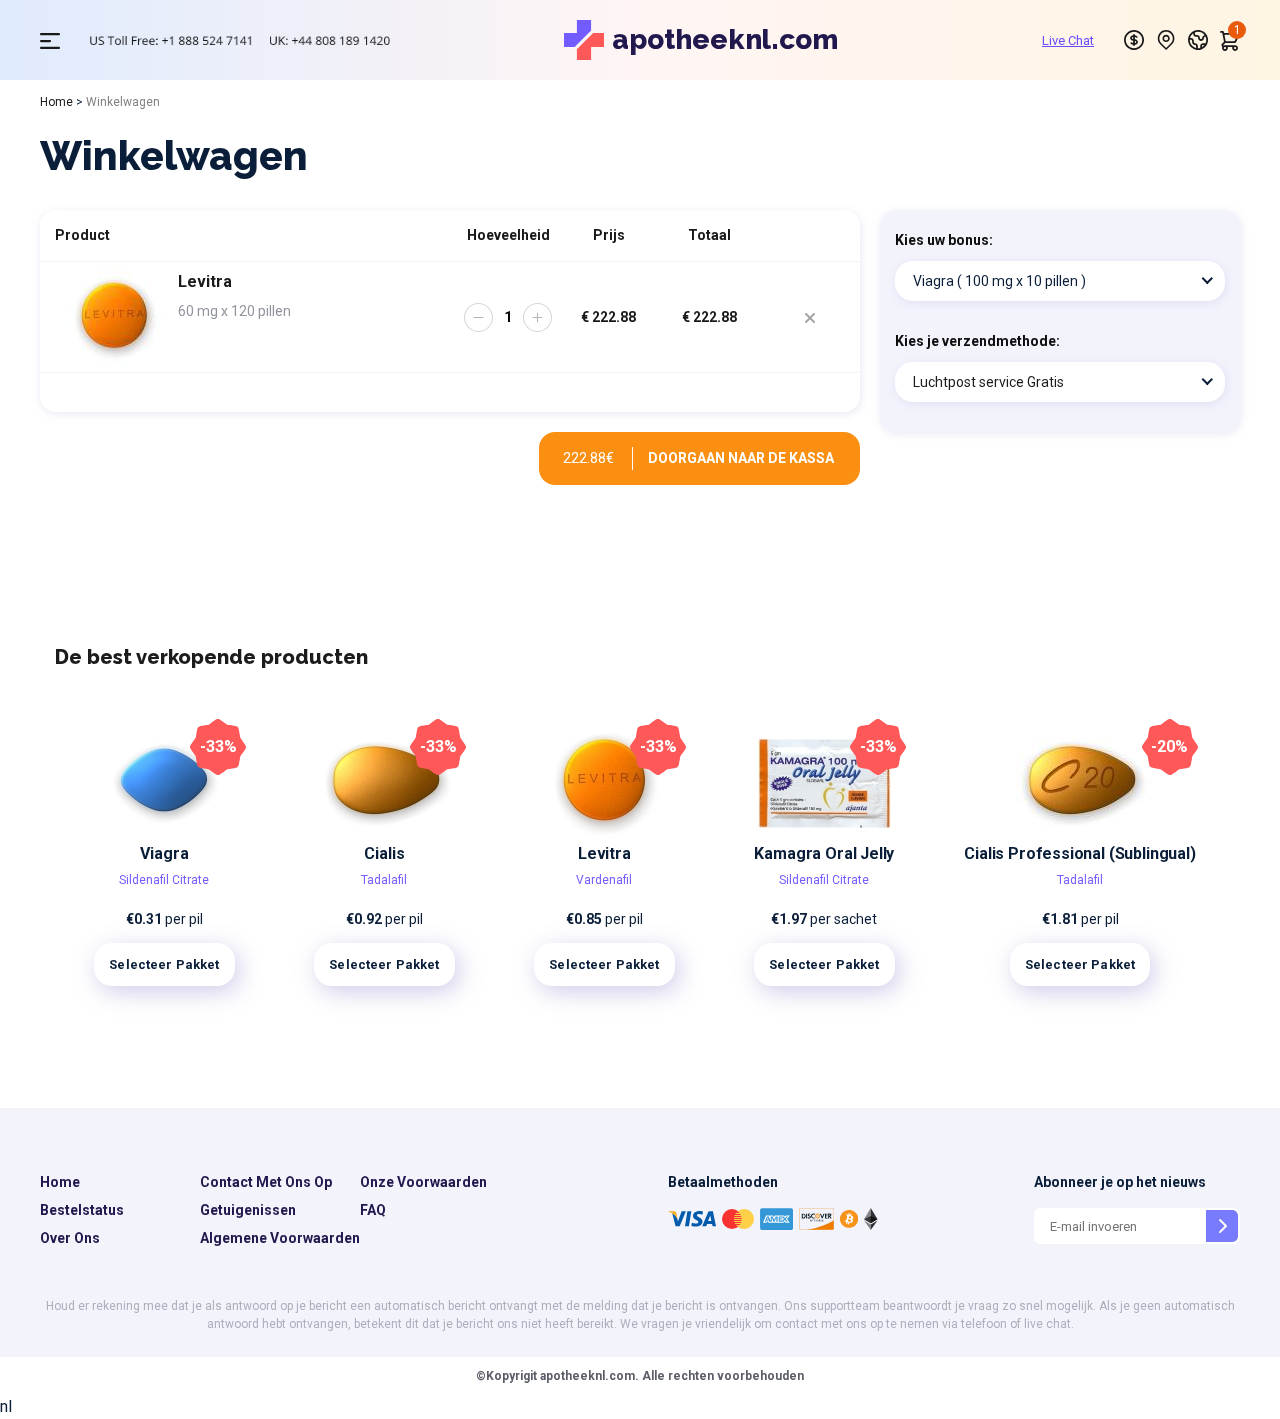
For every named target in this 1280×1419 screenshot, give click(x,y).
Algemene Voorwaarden (280, 1238)
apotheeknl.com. (588, 1376)
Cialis (384, 853)
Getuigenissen (248, 1210)
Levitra (604, 853)
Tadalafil (384, 880)
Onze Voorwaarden (423, 1182)
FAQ (373, 1210)
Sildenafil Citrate (164, 880)
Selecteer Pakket (164, 964)
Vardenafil (604, 880)
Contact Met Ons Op (266, 1182)
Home (56, 102)
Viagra (164, 853)
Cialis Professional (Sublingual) (1079, 853)
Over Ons (70, 1238)
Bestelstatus (82, 1210)
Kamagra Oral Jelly (824, 853)
